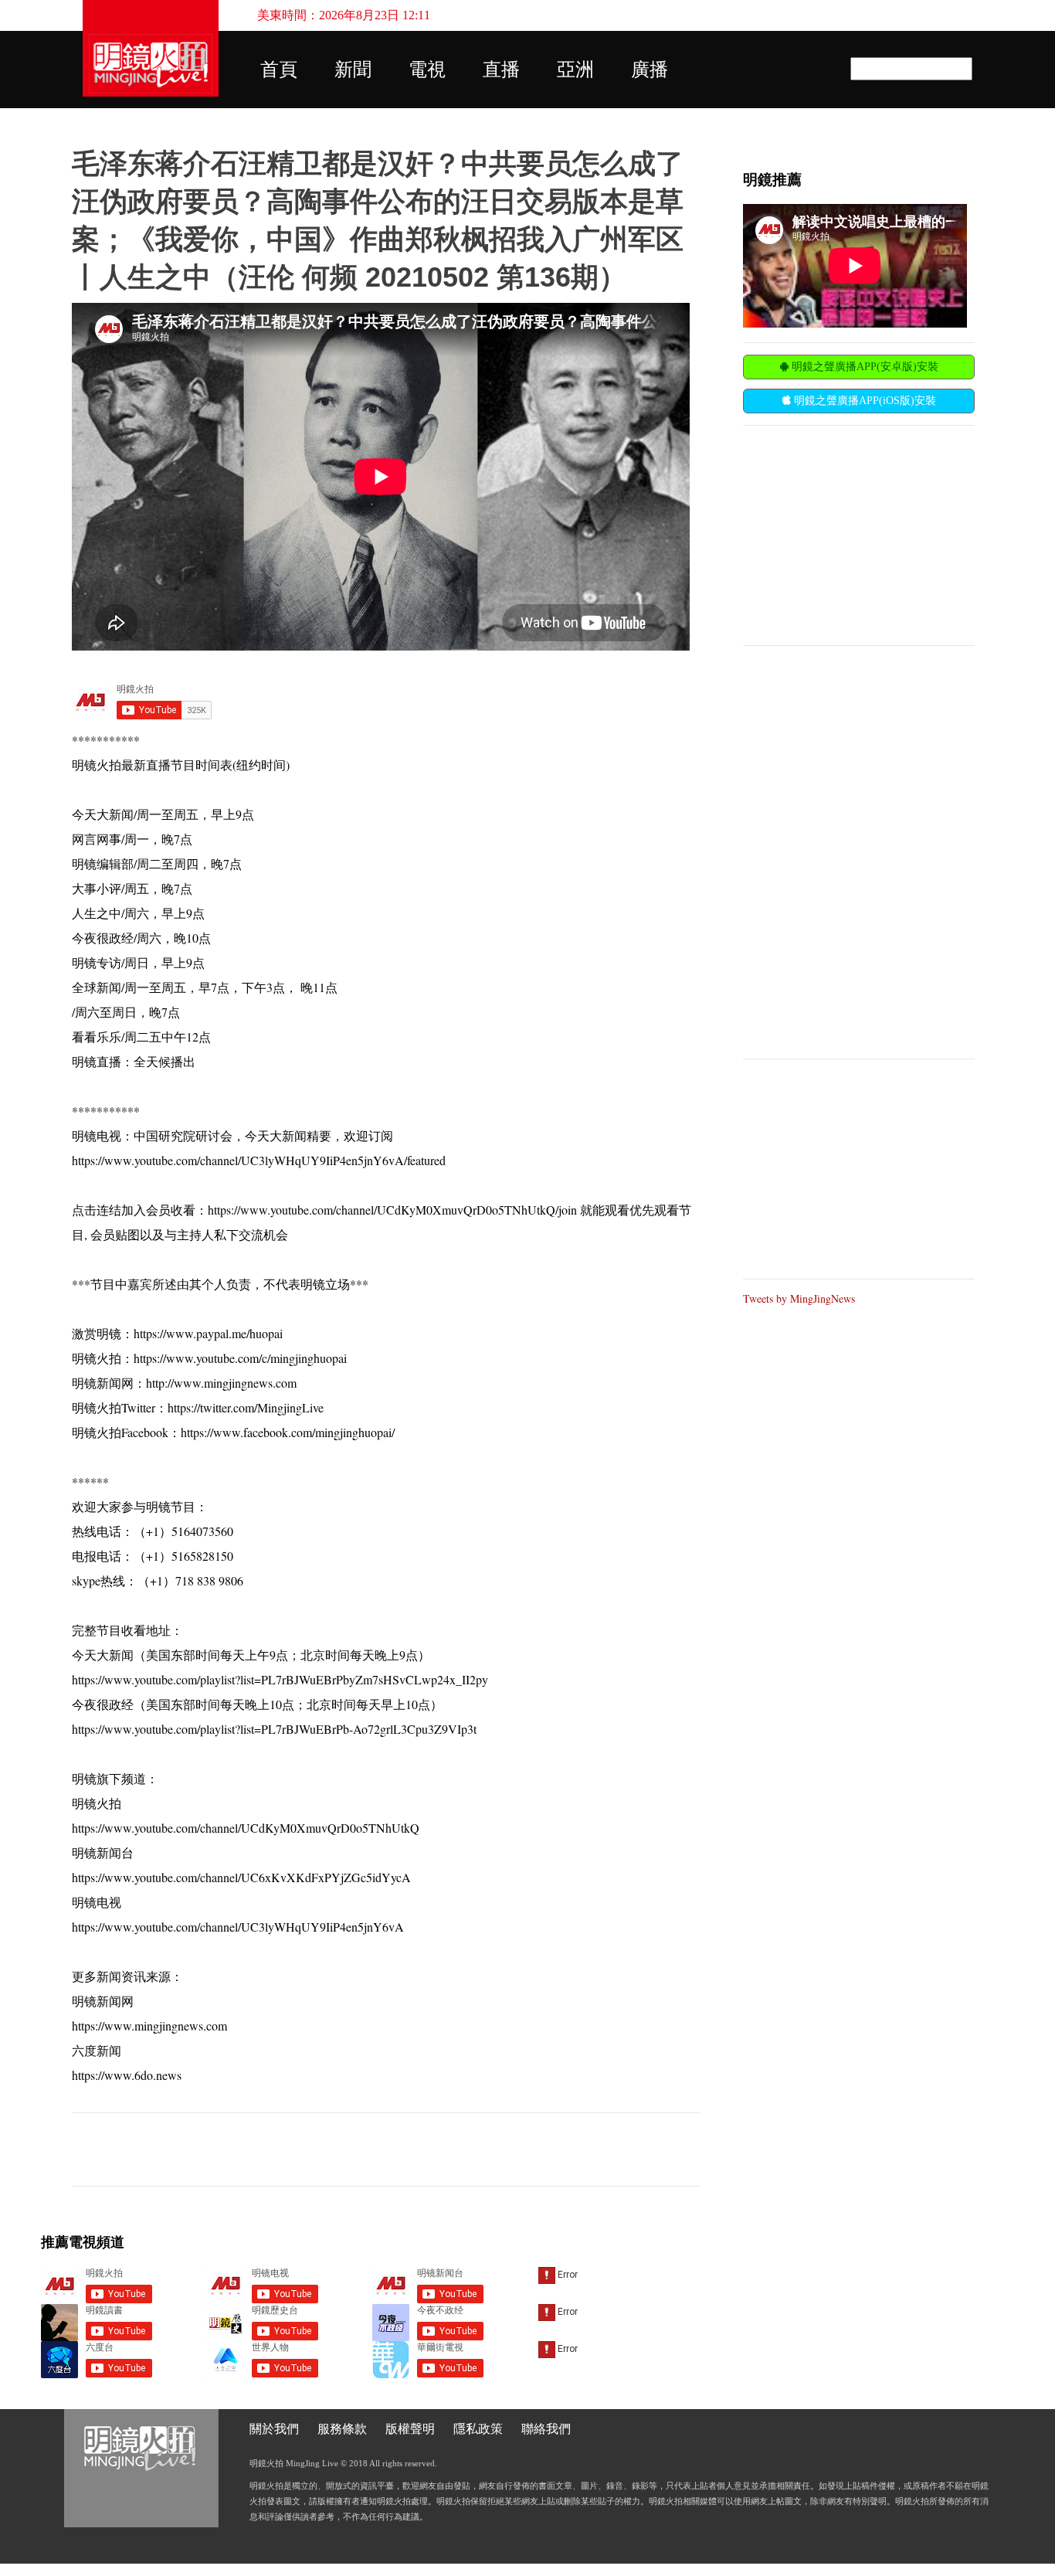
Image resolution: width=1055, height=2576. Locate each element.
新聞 (353, 70)
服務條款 (342, 2429)
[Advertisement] (859, 534)
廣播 (650, 70)
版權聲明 (410, 2429)
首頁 (279, 70)
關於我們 (274, 2429)
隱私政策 (478, 2429)
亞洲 (575, 70)
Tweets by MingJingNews (799, 1298)
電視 (427, 70)
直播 (501, 70)
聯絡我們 (546, 2429)
